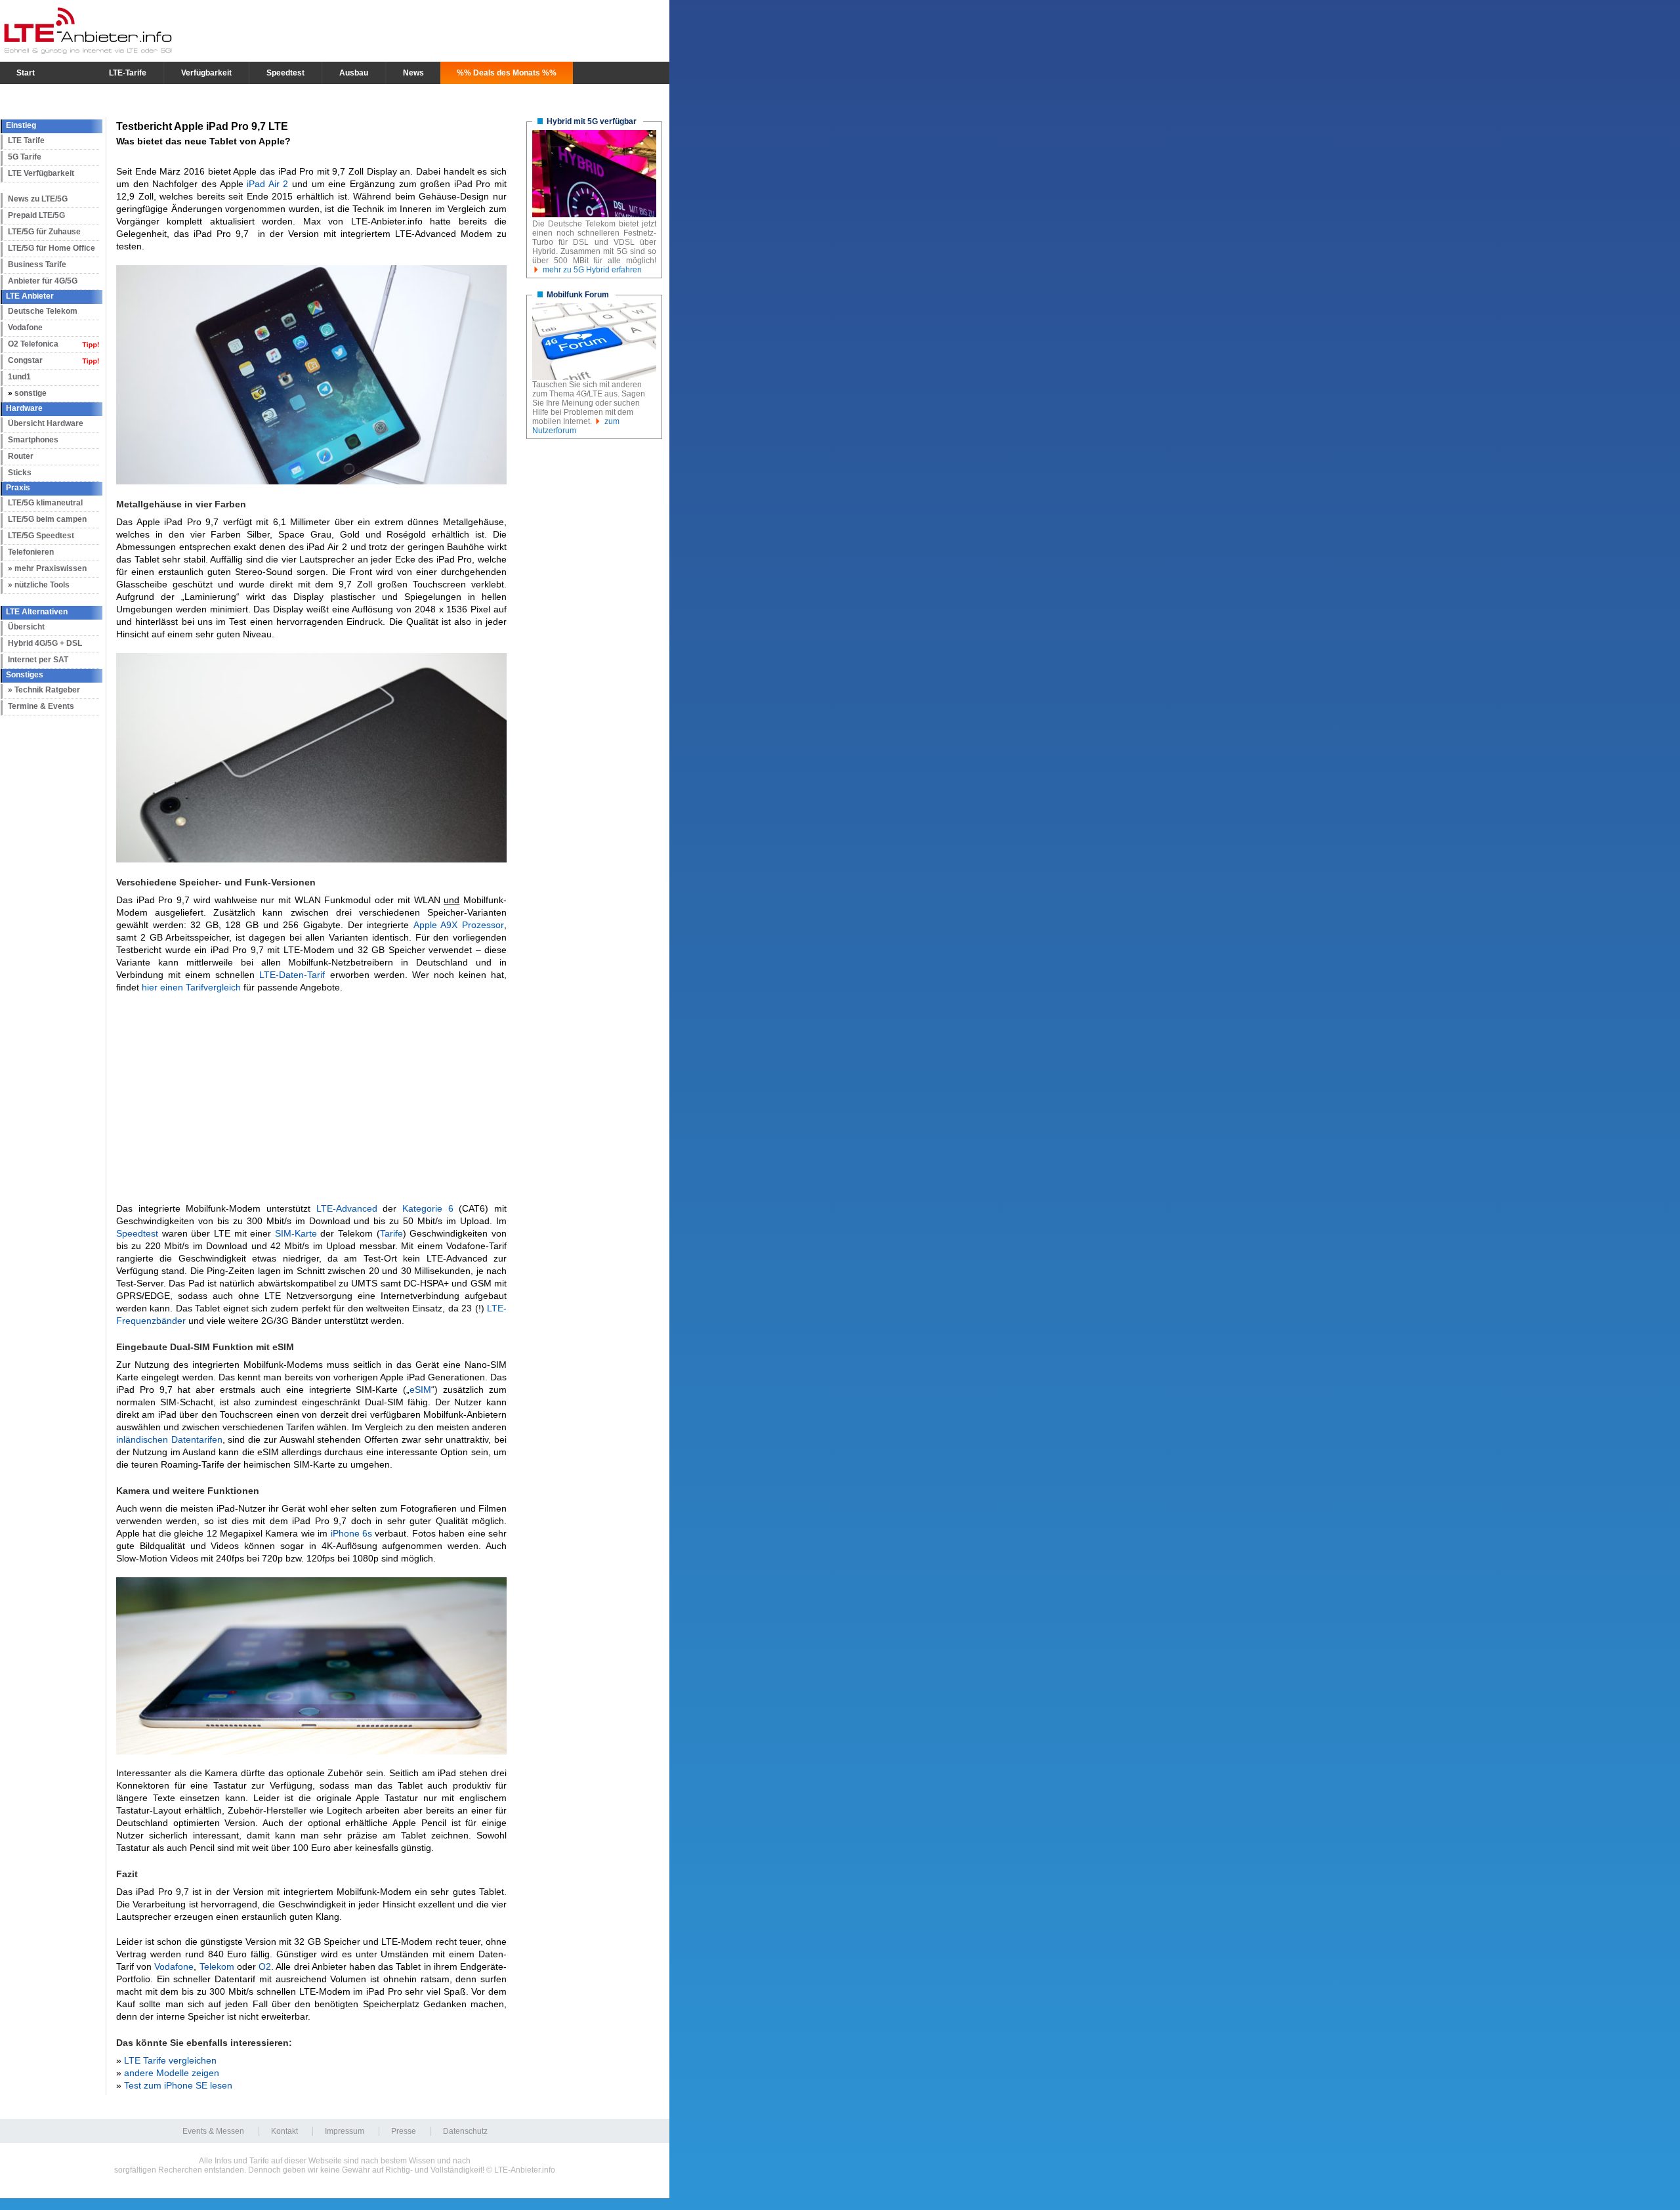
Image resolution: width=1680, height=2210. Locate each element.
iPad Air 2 (267, 184)
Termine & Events (41, 706)
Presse (404, 2131)
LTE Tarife (26, 140)
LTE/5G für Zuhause (44, 232)
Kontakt (284, 2131)
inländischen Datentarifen (169, 1439)
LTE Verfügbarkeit (41, 173)
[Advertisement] (311, 1098)
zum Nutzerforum (576, 426)
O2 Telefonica (33, 344)
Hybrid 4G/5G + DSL (45, 643)
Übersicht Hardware (46, 423)
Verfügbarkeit (206, 73)
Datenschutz (465, 2131)
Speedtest (285, 73)
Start (26, 73)
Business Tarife (37, 265)
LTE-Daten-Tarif (292, 975)
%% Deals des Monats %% (507, 73)
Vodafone (25, 328)
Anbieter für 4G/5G (43, 281)
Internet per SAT (38, 660)
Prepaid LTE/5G (36, 215)
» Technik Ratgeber (44, 690)
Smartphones (33, 440)
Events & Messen (213, 2131)
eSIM (420, 1390)
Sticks (20, 473)
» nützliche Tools (39, 585)
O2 (265, 1966)
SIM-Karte (296, 1233)
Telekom (217, 1966)
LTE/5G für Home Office (52, 248)
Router (21, 456)
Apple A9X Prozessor (459, 925)
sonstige (31, 393)
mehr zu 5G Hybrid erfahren (592, 270)
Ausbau (354, 73)
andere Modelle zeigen (172, 2073)
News (413, 73)
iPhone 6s (351, 1533)
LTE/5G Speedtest (41, 536)
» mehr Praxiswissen (47, 568)
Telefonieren (31, 552)
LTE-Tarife (128, 73)
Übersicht (26, 627)
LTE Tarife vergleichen (170, 2060)
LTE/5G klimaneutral (45, 503)
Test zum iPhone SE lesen (178, 2085)
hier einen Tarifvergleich (191, 987)
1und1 (19, 377)
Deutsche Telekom (43, 311)
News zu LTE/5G (38, 199)
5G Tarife (25, 157)
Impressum (345, 2131)
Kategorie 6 (428, 1208)
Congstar (25, 360)
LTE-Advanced (347, 1208)
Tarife (391, 1233)
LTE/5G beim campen (47, 519)
